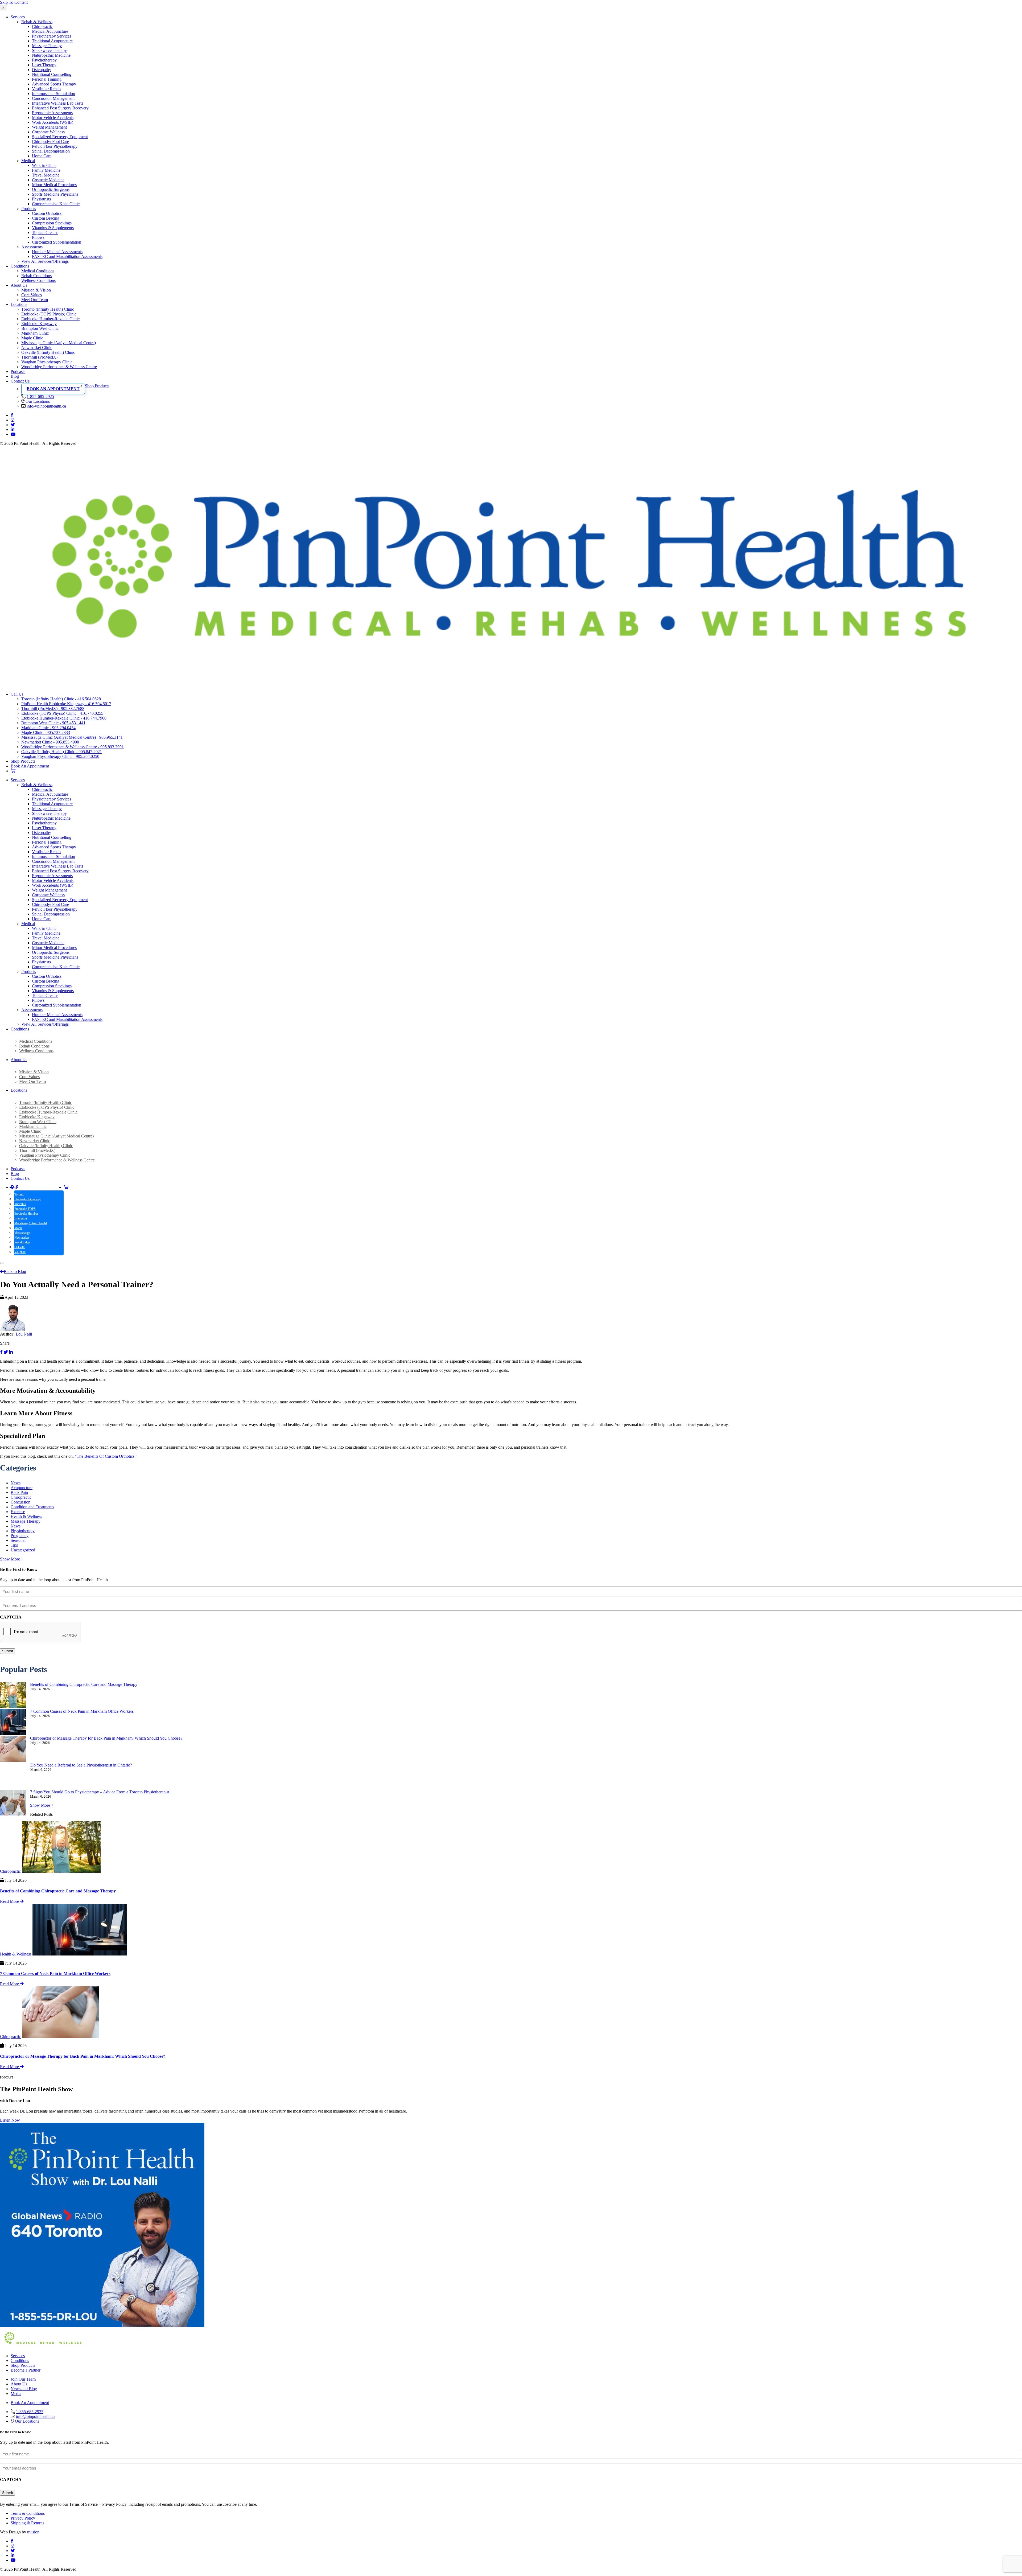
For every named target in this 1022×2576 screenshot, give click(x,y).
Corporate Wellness (48, 132)
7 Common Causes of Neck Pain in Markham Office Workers (82, 1711)
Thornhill (20, 1204)
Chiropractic (42, 26)
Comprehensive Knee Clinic (56, 204)
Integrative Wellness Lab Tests (57, 103)
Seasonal (18, 1540)
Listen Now (10, 2120)
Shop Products (97, 386)
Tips (14, 1545)
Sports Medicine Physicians (55, 194)
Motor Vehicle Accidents (53, 118)
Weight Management (49, 127)
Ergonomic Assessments (52, 113)
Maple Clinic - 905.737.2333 (46, 732)
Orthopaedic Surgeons (51, 189)
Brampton (21, 1218)
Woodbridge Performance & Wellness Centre (59, 367)
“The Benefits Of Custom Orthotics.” (106, 1456)
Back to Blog (15, 1271)
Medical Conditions (38, 271)
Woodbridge (22, 1242)
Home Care (42, 156)
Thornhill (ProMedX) (39, 357)
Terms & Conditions (28, 2513)
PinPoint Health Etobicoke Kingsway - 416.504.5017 (66, 704)
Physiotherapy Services (51, 36)
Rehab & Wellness (37, 22)
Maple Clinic (32, 338)
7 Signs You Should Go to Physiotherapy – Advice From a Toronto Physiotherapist (100, 1792)
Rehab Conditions (36, 276)
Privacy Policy (23, 2518)
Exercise (18, 1512)
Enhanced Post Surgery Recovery (60, 108)
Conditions (20, 266)
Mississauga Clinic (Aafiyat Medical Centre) (59, 343)
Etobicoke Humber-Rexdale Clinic (50, 319)
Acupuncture (22, 1488)
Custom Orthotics (47, 213)
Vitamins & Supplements (53, 228)
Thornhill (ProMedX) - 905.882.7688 (53, 708)
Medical (28, 161)
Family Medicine (46, 170)
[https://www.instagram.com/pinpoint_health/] (13, 420)
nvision (33, 2532)
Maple (18, 1228)
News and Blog (24, 2389)
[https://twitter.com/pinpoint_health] (13, 425)
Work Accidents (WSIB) (53, 122)
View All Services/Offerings (45, 261)
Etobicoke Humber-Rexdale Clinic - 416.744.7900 (64, 718)
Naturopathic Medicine (51, 55)
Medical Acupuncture (50, 31)
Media (16, 2394)
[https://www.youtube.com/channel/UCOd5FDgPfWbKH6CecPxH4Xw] (13, 434)
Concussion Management (53, 98)
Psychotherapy (44, 60)
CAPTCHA (11, 1617)
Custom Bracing (46, 218)
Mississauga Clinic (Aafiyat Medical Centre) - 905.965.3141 (72, 737)
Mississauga (22, 1233)
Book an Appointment (53, 389)
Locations (19, 304)
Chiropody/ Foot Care (50, 141)
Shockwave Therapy (49, 50)
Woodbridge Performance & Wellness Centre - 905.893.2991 (73, 747)
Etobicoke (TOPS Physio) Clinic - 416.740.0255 (62, 713)
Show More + (12, 1559)
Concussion (20, 1502)
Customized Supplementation (57, 242)
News (16, 1483)
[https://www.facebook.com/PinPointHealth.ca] (12, 415)
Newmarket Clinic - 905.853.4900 (50, 742)
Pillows (38, 237)
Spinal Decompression (51, 151)
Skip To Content (14, 2)
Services (18, 17)
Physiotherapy (23, 1531)
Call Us (17, 694)
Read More (10, 1901)
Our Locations (38, 401)
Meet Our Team (35, 300)
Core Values (32, 295)
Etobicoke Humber (26, 1214)
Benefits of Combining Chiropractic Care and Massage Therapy (84, 1684)
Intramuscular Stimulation (53, 94)
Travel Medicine (46, 175)
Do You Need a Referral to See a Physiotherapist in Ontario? (81, 1765)
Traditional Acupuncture (52, 41)
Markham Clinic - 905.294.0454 (48, 728)
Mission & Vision (36, 290)
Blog (15, 376)
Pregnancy (20, 1536)
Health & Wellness (26, 1516)
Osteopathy (42, 70)
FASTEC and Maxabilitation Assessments (67, 256)
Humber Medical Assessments (57, 252)
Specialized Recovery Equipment (60, 137)
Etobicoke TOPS (25, 1209)
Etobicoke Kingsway (39, 324)
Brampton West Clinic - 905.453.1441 (53, 723)
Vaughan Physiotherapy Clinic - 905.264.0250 (60, 756)
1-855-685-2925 (40, 397)
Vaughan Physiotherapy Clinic (47, 362)
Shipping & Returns (27, 2523)
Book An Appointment (30, 766)
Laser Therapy (44, 65)
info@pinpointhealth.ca (46, 406)
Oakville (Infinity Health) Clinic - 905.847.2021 (62, 752)
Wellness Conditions (38, 280)
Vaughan (20, 1252)
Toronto (19, 1194)
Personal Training (47, 79)
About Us (19, 285)
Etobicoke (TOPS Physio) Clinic (49, 314)
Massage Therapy (47, 46)
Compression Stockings (52, 223)
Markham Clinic (35, 333)
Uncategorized (23, 1550)
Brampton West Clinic (40, 328)
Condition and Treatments (32, 1507)
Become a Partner (26, 2370)
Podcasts (18, 371)
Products (29, 209)
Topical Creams (45, 233)
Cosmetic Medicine (48, 180)
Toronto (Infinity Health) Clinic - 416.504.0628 (61, 699)
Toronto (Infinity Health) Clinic (48, 309)
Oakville (20, 1247)
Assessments (32, 247)
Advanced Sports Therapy (54, 84)
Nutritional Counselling (52, 74)
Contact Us (20, 381)
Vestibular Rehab (46, 89)
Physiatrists (41, 199)
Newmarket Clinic (37, 348)
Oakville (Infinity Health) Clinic (48, 352)
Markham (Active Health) (31, 1223)
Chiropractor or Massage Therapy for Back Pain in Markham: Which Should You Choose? (106, 1738)
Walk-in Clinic (44, 165)
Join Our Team (23, 2379)
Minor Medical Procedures (54, 185)
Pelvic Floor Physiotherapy (55, 146)
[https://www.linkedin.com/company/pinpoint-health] (13, 430)
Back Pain (19, 1492)
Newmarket (22, 1238)
